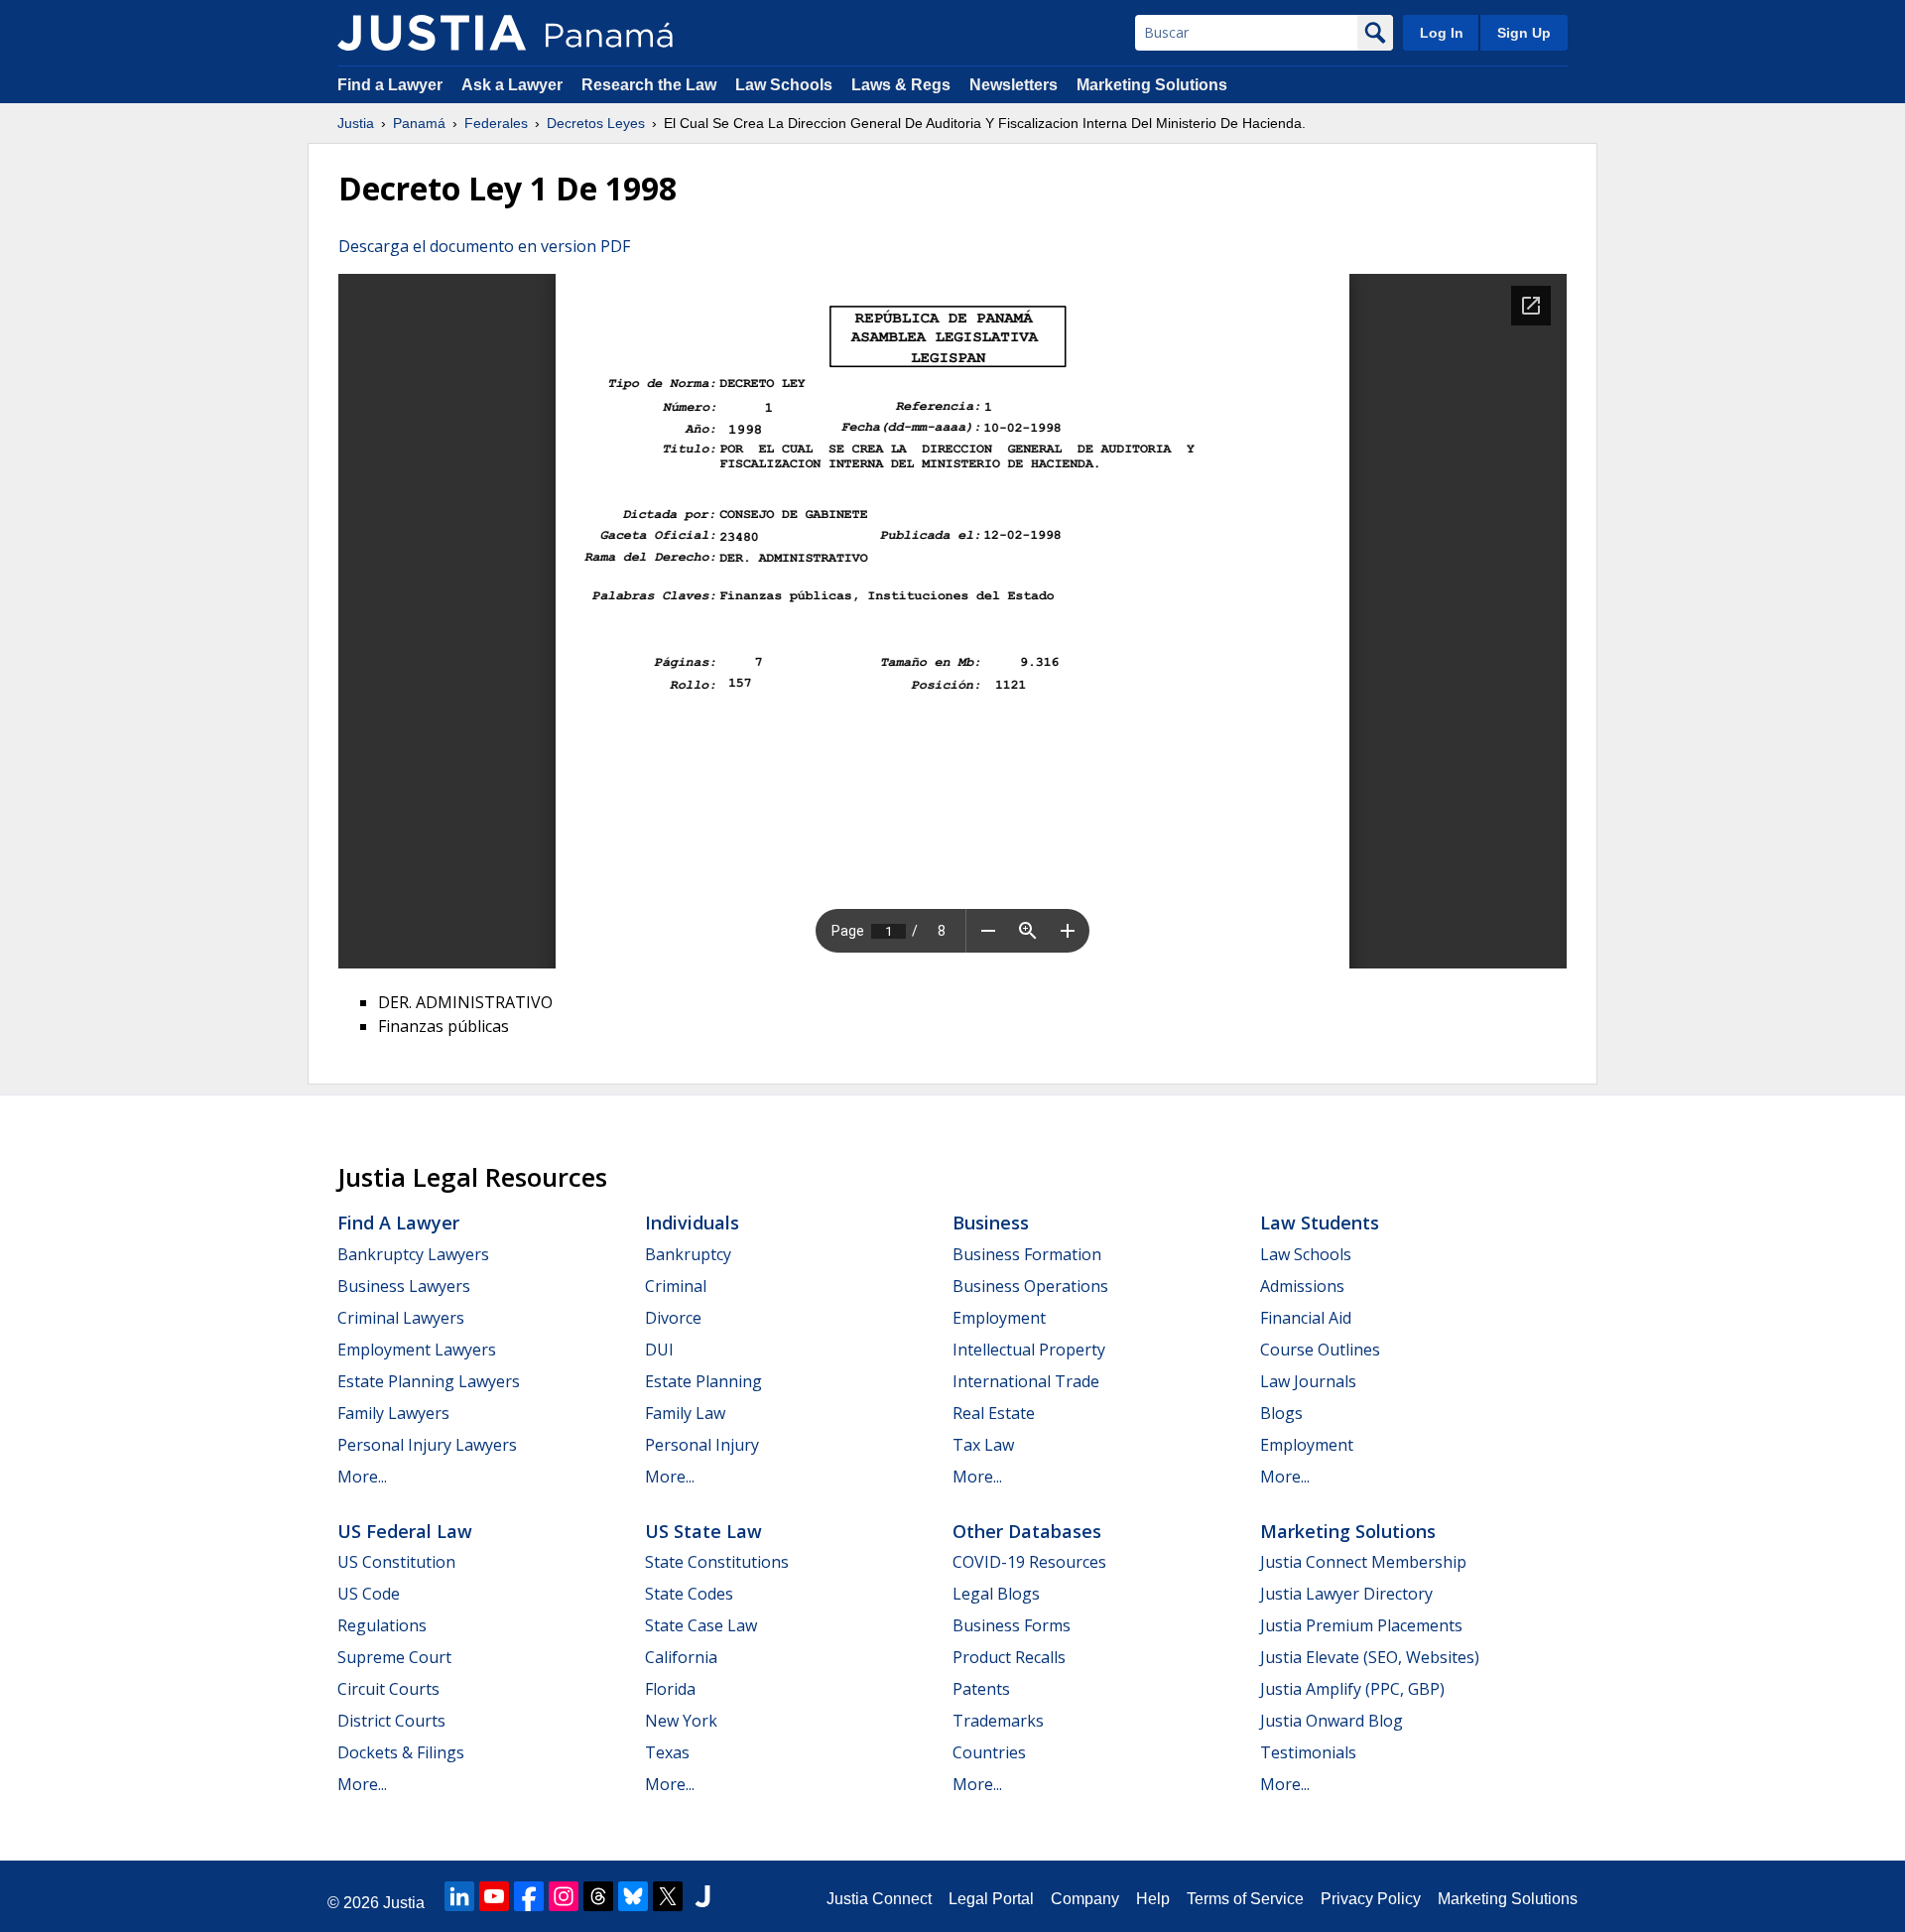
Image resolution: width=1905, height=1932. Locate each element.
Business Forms (1012, 1625)
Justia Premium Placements (1361, 1625)
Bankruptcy (688, 1254)
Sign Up (1524, 33)
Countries (989, 1752)
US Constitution (396, 1562)
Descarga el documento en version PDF (484, 246)
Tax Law (983, 1445)
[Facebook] (529, 1896)
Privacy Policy (1371, 1899)
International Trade (1026, 1381)
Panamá (419, 123)
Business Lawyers (404, 1286)
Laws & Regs (901, 85)
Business (991, 1223)
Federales (496, 123)
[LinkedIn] (459, 1896)
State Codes (689, 1594)
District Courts (391, 1721)
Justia (356, 123)
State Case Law (701, 1625)
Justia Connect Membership (1363, 1562)
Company (1085, 1899)
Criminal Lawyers (401, 1318)
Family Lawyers (393, 1413)
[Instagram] (564, 1896)
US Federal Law (405, 1531)
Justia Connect (879, 1899)
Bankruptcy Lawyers (413, 1254)
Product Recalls (1009, 1657)
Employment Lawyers (417, 1350)
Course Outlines (1320, 1350)
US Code (369, 1594)
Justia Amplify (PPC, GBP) (1352, 1689)
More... (362, 1477)
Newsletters (1014, 85)
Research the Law (649, 85)
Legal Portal (991, 1899)
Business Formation (1027, 1254)
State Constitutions (717, 1562)
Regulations (382, 1625)
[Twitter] (668, 1896)
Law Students (1320, 1223)
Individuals (692, 1223)
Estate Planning (703, 1381)
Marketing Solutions (1152, 85)
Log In (1442, 33)
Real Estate (994, 1413)
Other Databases (1027, 1531)
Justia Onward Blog (1332, 1721)
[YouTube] (494, 1896)
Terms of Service (1245, 1899)
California (681, 1657)
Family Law (685, 1413)
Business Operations (1030, 1286)
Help (1153, 1899)
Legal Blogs (996, 1594)
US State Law (703, 1531)
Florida (670, 1689)
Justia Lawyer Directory (1346, 1594)
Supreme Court (394, 1657)
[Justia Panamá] (432, 33)
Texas (667, 1752)
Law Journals (1308, 1381)
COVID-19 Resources (1029, 1562)
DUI (659, 1350)
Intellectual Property (1029, 1350)
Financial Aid (1306, 1318)
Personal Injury (702, 1445)
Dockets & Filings (401, 1752)
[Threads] (598, 1896)
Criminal (676, 1286)
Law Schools (784, 85)
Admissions (1302, 1286)
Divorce (673, 1318)
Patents (981, 1689)
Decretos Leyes (596, 123)
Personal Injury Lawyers (427, 1445)
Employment (999, 1318)
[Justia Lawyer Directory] (702, 1896)
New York (681, 1721)
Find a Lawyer (390, 85)
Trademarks (998, 1721)
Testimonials (1308, 1752)
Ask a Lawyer (514, 85)
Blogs (1281, 1413)
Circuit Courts (388, 1689)
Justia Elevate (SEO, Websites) (1370, 1657)
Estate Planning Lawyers (429, 1381)
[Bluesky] (633, 1896)
